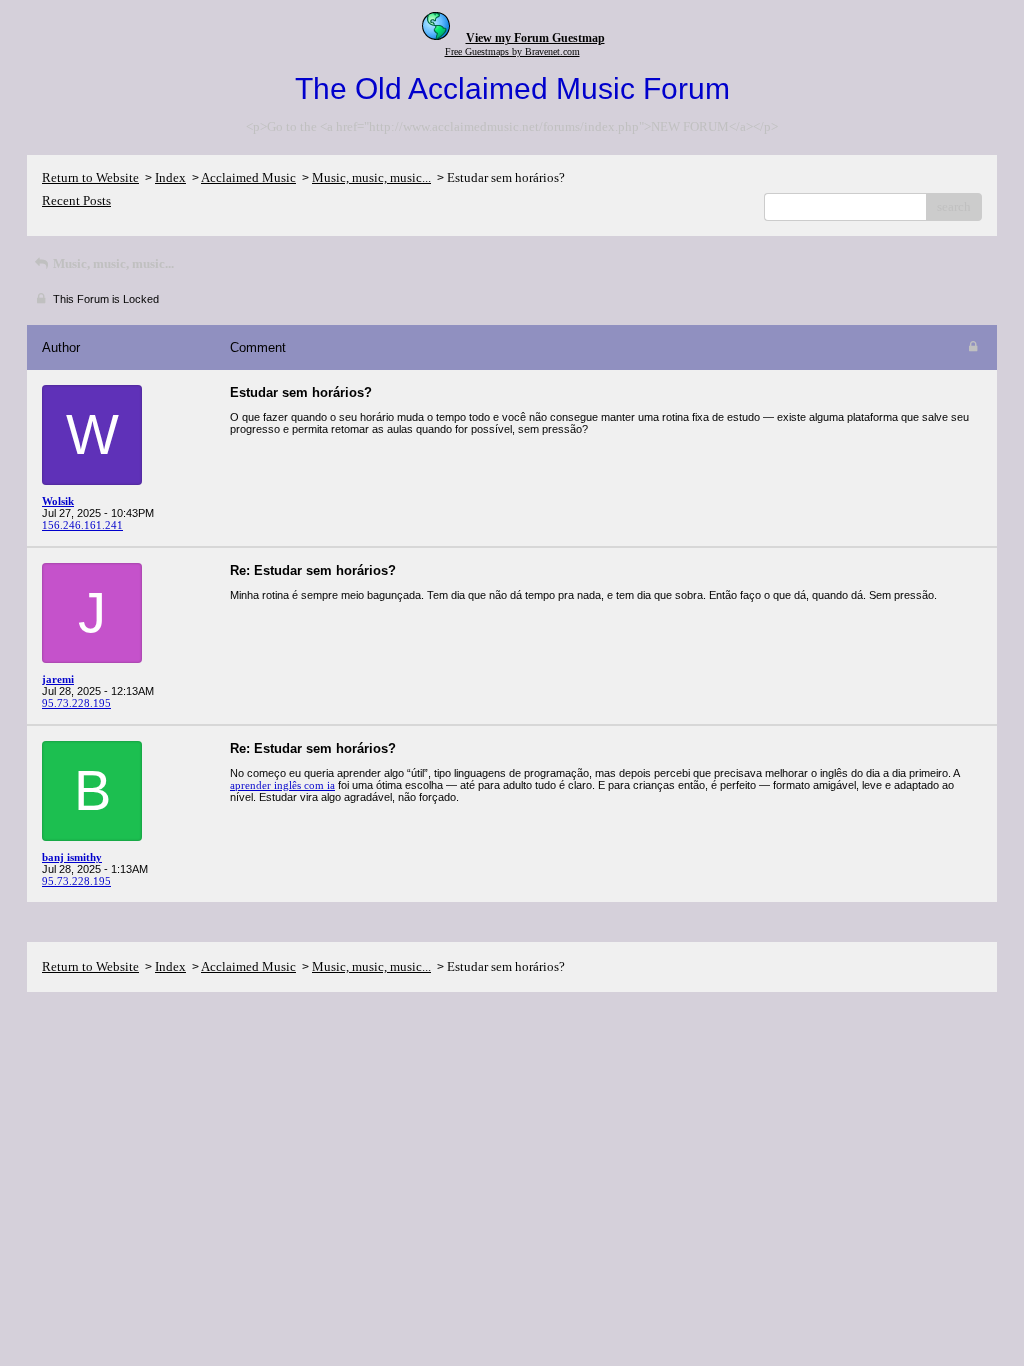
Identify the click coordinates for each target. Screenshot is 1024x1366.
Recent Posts (76, 200)
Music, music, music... (371, 177)
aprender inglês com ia (282, 785)
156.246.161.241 (82, 525)
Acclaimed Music (248, 177)
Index (170, 177)
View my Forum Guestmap (535, 38)
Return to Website (90, 177)
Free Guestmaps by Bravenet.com (512, 51)
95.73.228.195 (76, 703)
